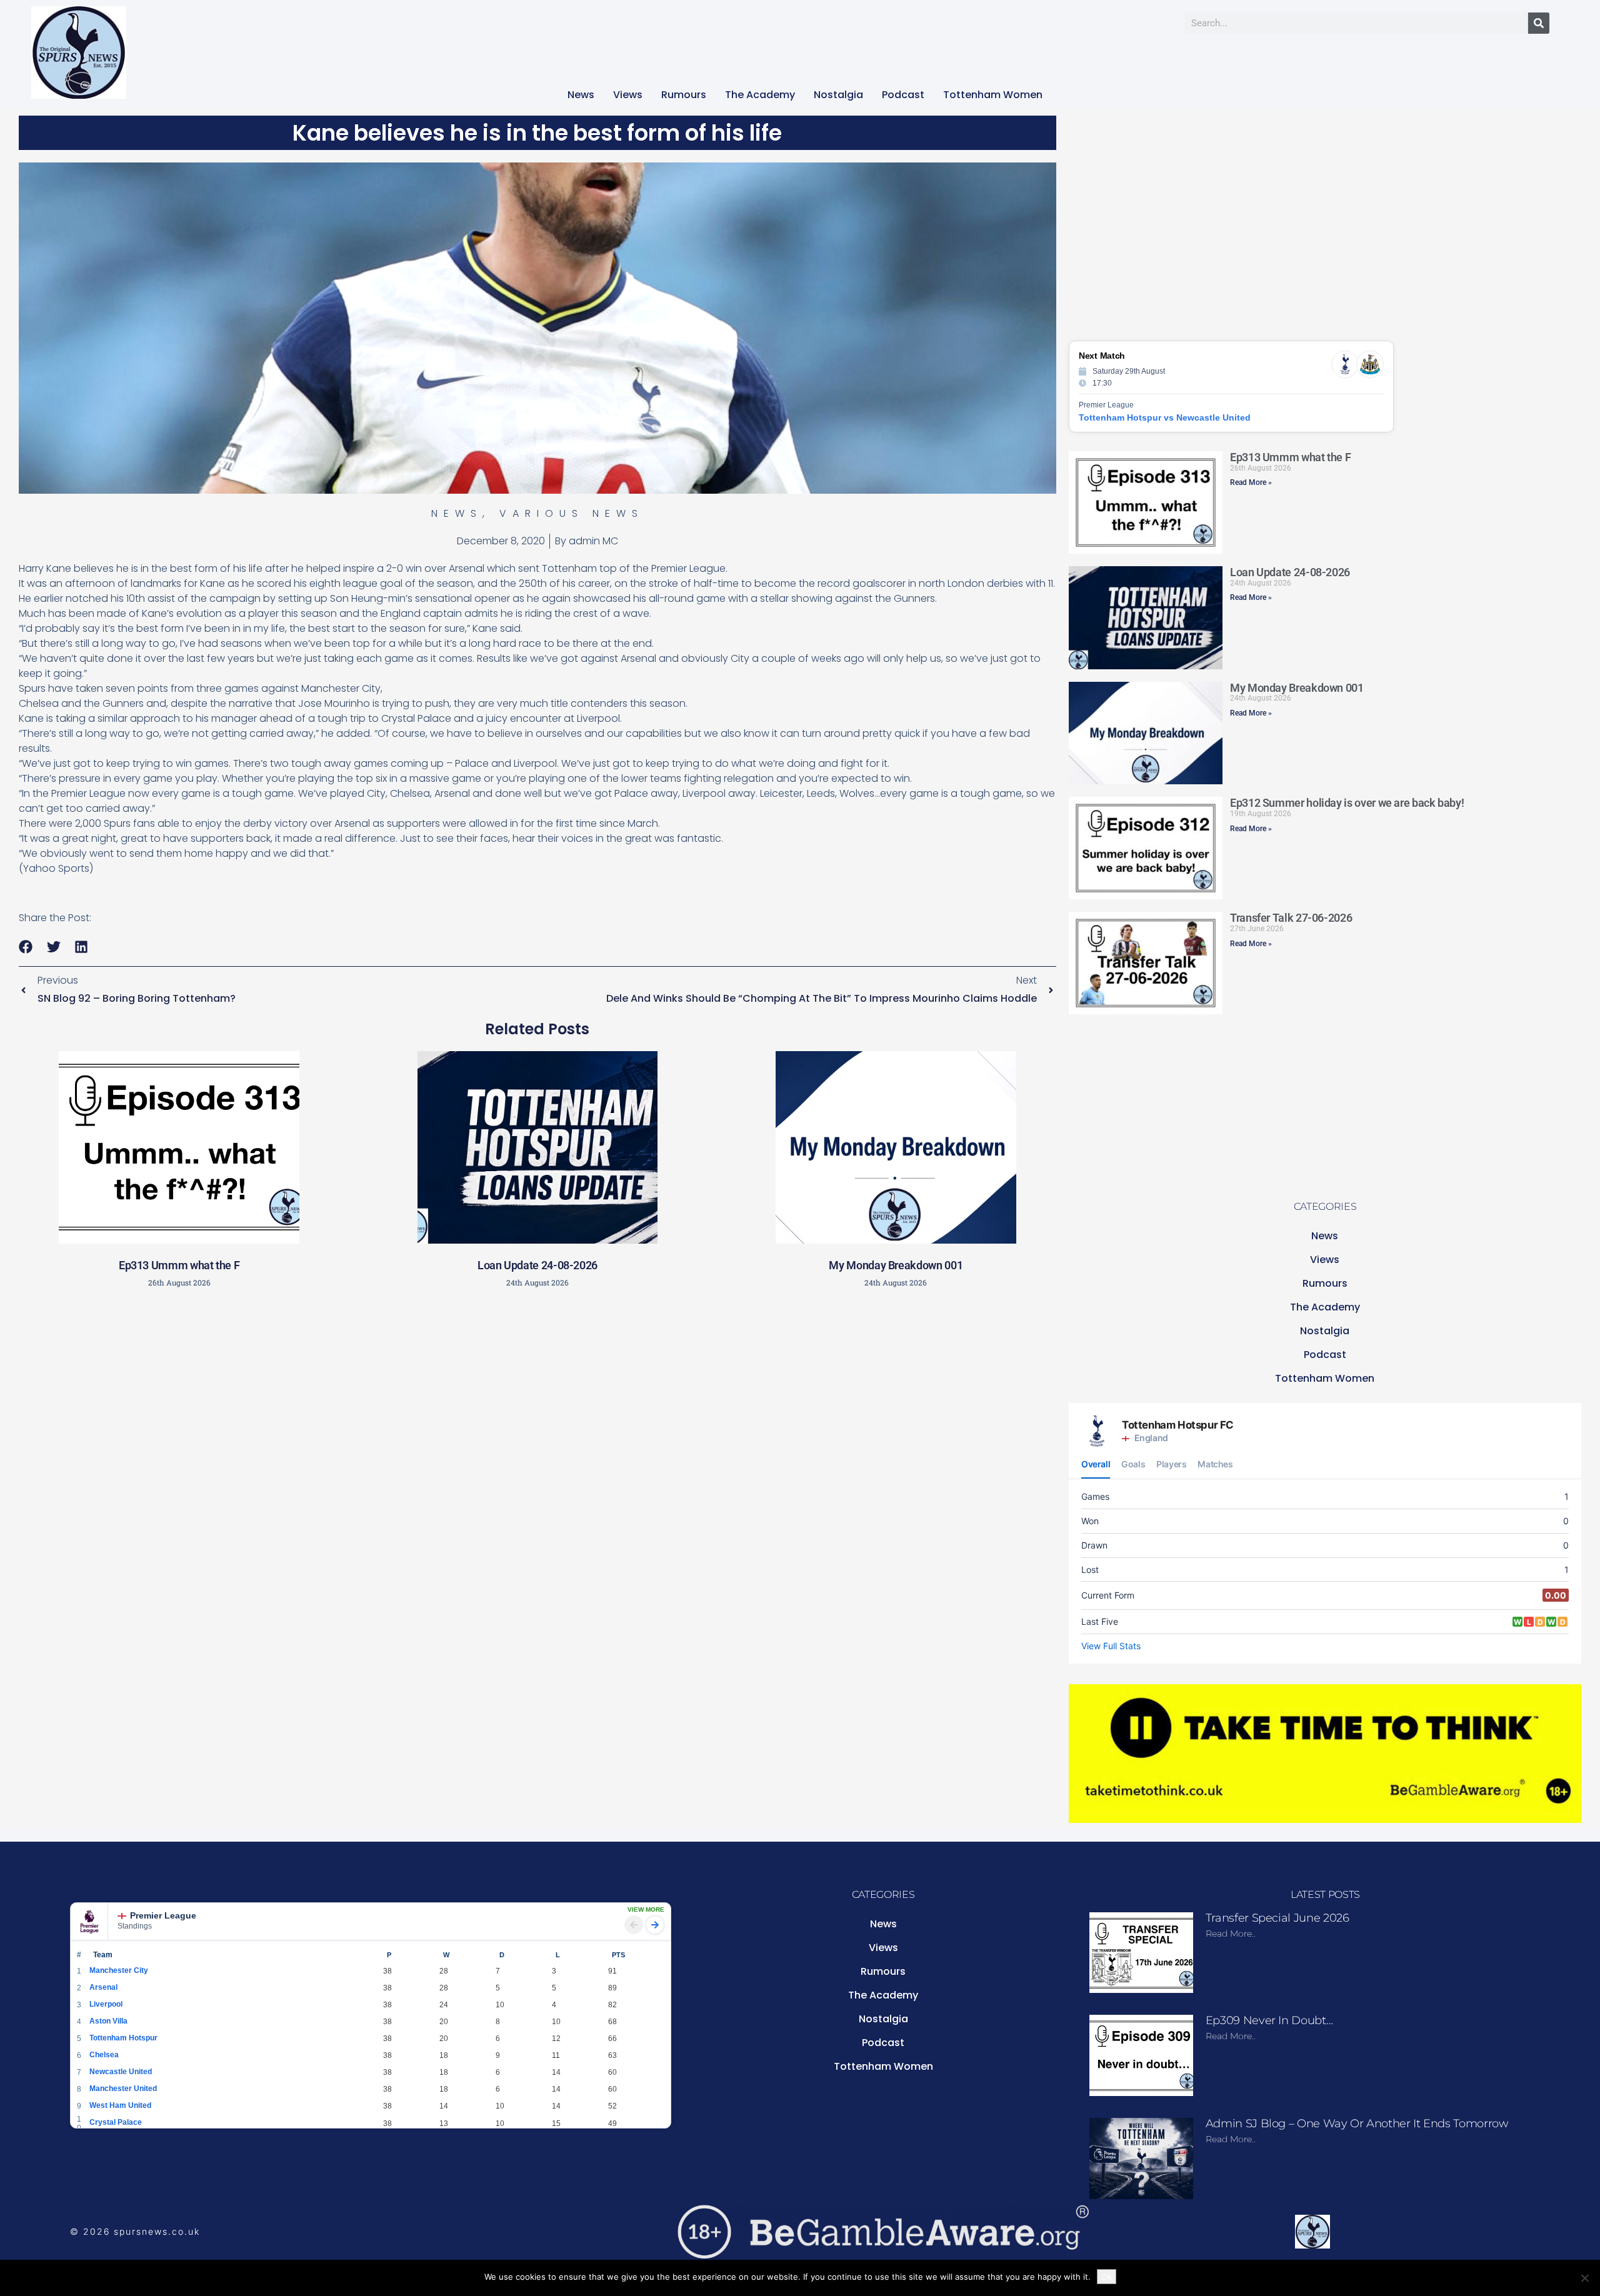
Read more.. (1231, 1934)
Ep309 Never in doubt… (1269, 2020)
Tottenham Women (993, 95)
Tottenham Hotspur (123, 2038)
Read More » (1251, 482)
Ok (1107, 2277)
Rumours (684, 95)
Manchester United (123, 2089)
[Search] (1539, 23)
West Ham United (120, 2105)
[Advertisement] (537, 1386)
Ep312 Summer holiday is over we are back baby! (1347, 803)
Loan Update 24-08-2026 (537, 1265)
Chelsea (104, 2055)
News (581, 95)
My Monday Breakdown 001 (896, 1265)
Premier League (163, 1915)
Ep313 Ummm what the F (179, 1265)
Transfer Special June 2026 (1277, 1918)
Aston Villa (108, 2021)
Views (628, 95)
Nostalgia (838, 95)
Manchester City (119, 1970)
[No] (1584, 2278)
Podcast (903, 95)
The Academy (760, 95)
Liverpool (106, 2004)
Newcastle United (121, 2072)
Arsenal (103, 1987)
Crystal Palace (116, 2122)
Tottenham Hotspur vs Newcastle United (1165, 417)
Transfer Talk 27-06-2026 (1291, 918)
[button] (26, 947)
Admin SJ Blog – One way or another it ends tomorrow (1357, 2124)
